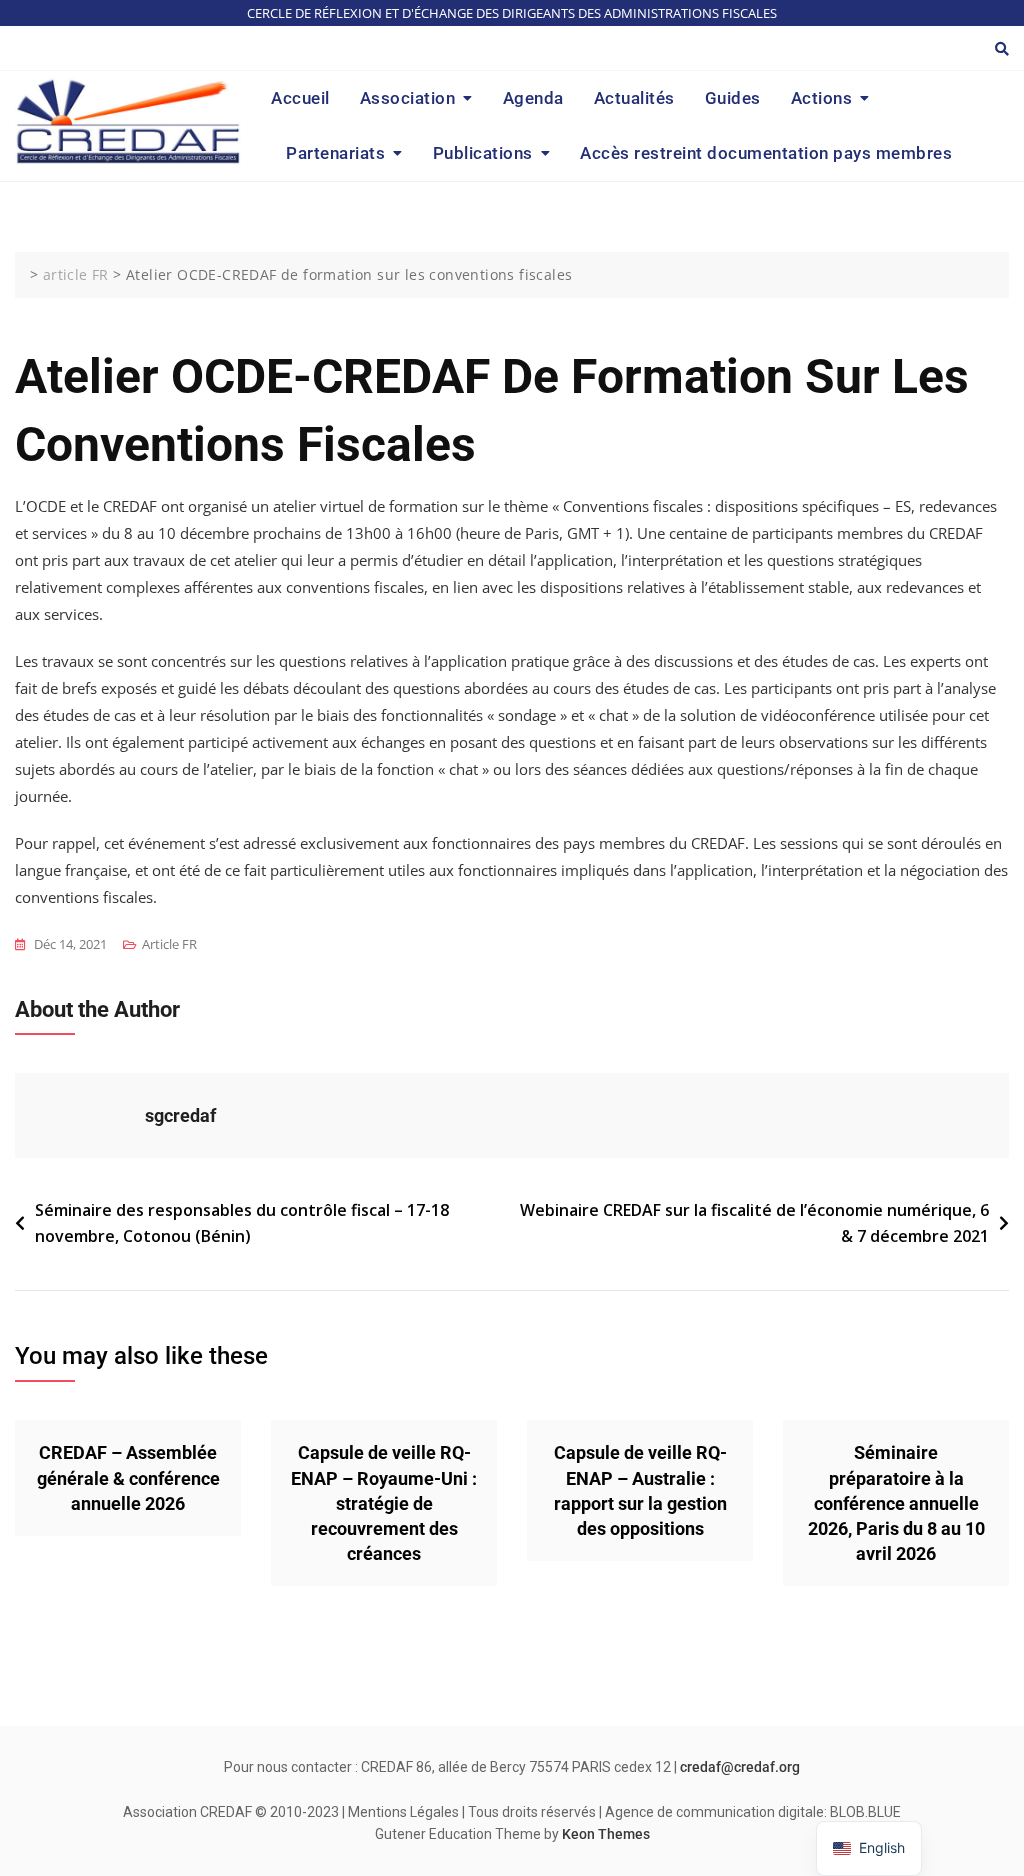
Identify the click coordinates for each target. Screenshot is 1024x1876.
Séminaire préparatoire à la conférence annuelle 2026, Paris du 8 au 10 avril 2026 (896, 1503)
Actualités (634, 98)
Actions (822, 98)
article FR (169, 944)
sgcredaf (180, 1115)
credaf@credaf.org (740, 1767)
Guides (733, 98)
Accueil (300, 98)
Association (408, 98)
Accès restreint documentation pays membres (766, 153)
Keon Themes (606, 1834)
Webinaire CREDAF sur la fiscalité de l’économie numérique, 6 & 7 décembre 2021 (754, 1223)
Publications (483, 153)
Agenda (533, 98)
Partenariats (335, 153)
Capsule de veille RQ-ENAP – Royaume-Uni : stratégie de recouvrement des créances (384, 1503)
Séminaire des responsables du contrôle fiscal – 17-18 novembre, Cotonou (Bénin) (242, 1223)
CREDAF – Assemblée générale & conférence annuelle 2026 (128, 1477)
